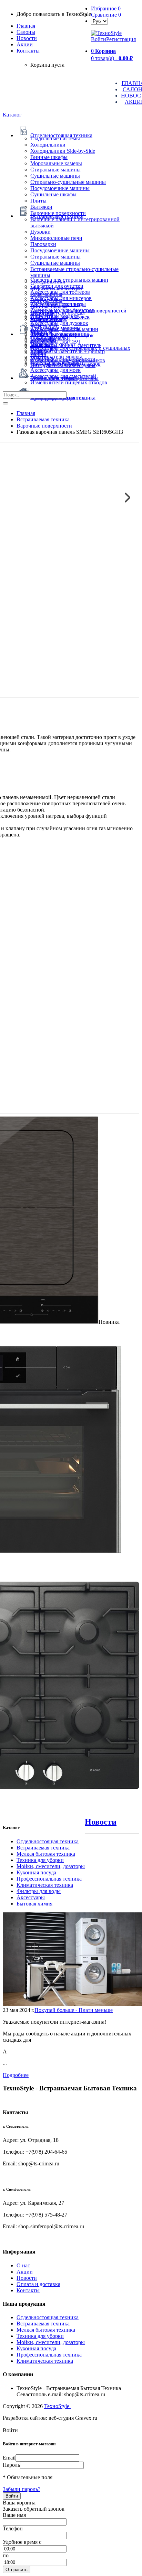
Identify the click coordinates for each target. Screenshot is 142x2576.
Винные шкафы (49, 157)
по (6, 2555)
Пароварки (43, 244)
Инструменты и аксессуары (63, 365)
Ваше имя (14, 2515)
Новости (27, 38)
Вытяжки (41, 207)
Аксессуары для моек (55, 370)
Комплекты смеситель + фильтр (68, 351)
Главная (26, 26)
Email (9, 2458)
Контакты (28, 51)
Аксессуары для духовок (59, 323)
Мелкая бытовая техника (46, 1854)
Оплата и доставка (38, 2284)
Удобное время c (22, 2542)
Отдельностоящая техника (48, 1841)
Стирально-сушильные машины (68, 182)
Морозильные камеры (56, 163)
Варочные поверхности (58, 213)
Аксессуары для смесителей (63, 376)
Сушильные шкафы (53, 194)
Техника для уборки (40, 1860)
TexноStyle (57, 2406)
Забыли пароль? (22, 2489)
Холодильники (48, 145)
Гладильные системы (55, 138)
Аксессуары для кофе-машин (64, 329)
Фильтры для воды (39, 1891)
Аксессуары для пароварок (62, 335)
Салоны (26, 32)
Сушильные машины (55, 176)
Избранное (106, 8)
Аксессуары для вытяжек (60, 317)
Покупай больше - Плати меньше (74, 2010)
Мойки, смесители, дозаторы (51, 1866)
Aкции (25, 44)
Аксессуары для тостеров (60, 292)
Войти (99, 39)
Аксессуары (31, 1897)
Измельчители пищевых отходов (69, 382)
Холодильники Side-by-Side (63, 151)
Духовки (40, 232)
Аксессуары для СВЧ (55, 342)
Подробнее (16, 2075)
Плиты (38, 201)
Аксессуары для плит (55, 304)
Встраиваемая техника (43, 1848)
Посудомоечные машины (60, 188)
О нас (23, 2265)
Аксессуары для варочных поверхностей (78, 311)
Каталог (12, 115)
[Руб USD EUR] (99, 21)
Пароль (11, 2465)
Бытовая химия (34, 1904)
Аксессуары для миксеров (61, 298)
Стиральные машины (55, 170)
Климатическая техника (45, 1885)
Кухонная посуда (36, 1872)
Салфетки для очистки (57, 286)
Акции (25, 2272)
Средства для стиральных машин (69, 280)
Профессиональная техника (49, 1879)
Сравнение (106, 15)
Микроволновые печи (56, 238)
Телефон (13, 2528)
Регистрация (121, 39)
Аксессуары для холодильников (68, 360)
